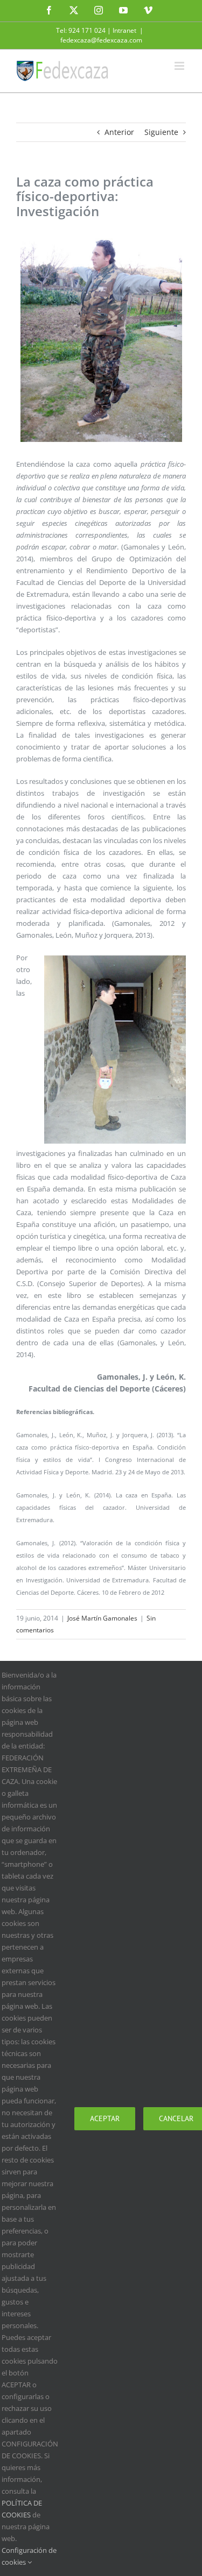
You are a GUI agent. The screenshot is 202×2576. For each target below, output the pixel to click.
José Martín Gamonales (102, 1618)
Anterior (119, 132)
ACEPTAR (105, 2118)
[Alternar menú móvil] (180, 66)
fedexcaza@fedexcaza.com (101, 40)
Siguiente (161, 132)
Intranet (124, 30)
